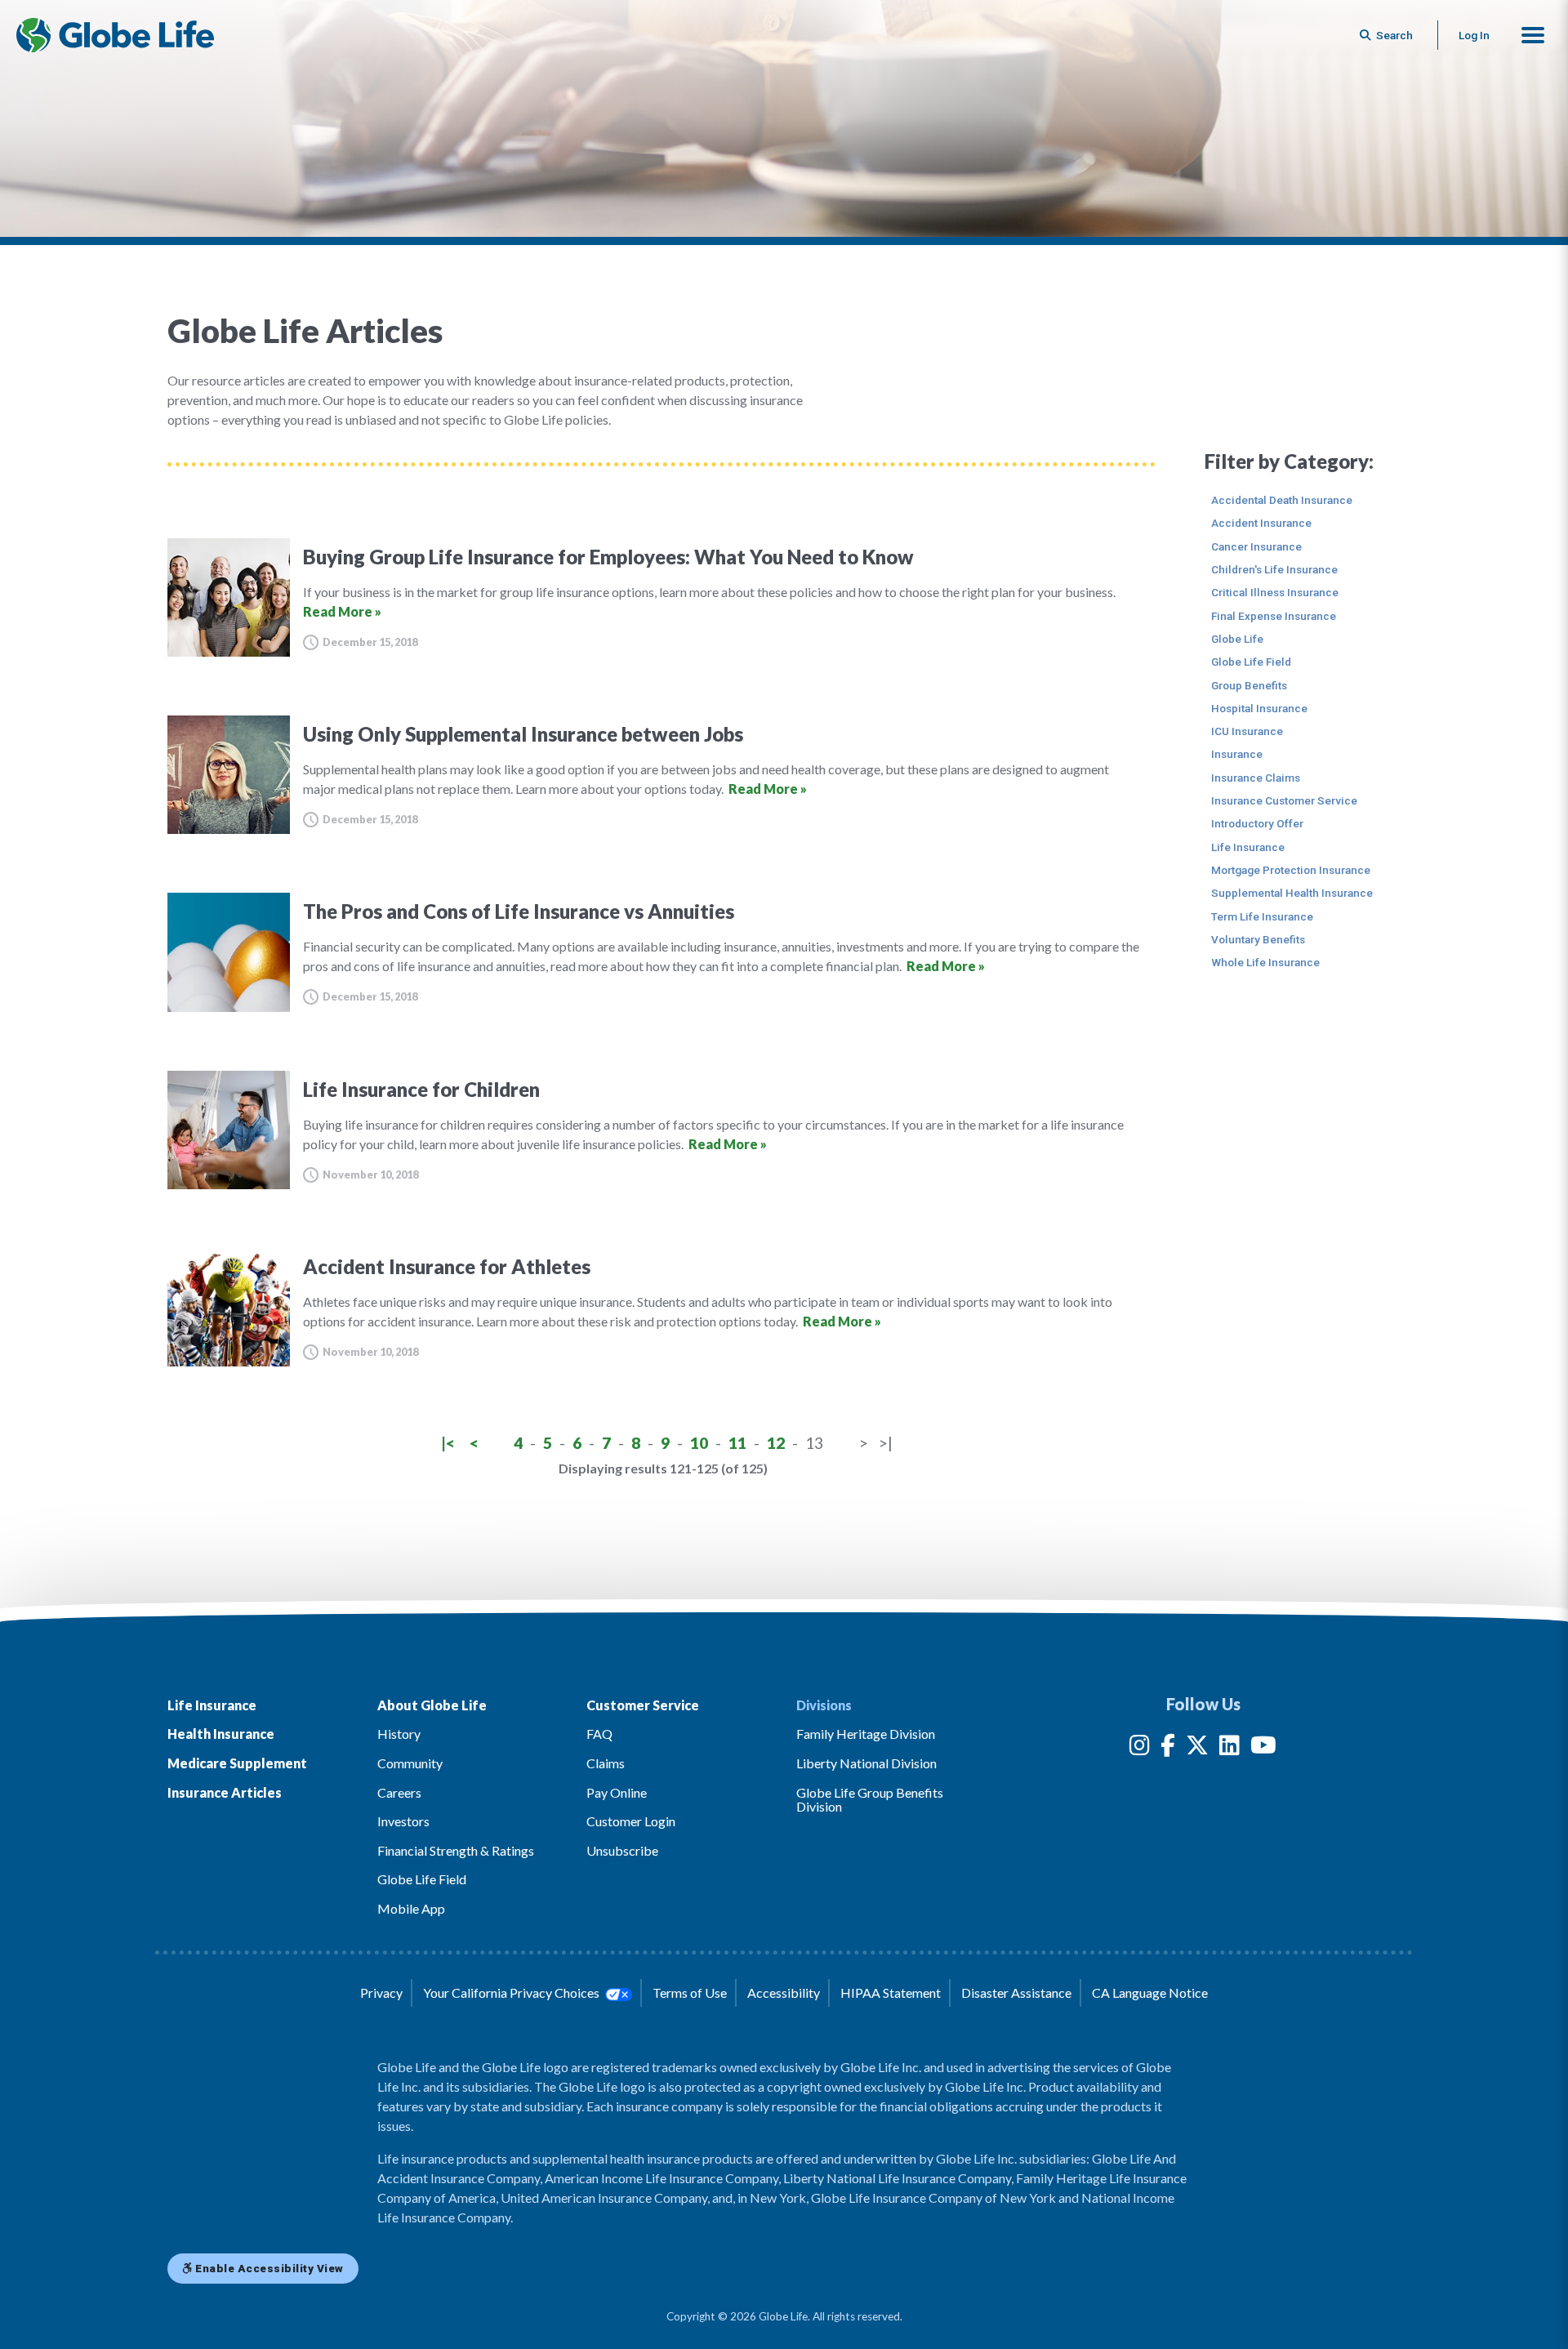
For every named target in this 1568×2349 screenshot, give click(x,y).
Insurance (1237, 754)
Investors (403, 1821)
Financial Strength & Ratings (456, 1850)
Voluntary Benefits (1258, 939)
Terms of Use (690, 1992)
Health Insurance (221, 1734)
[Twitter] (1197, 1748)
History (399, 1734)
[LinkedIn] (1229, 1748)
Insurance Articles (225, 1792)
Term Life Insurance (1262, 916)
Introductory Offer (1257, 823)
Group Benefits (1249, 685)
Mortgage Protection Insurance (1291, 870)
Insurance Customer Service (1284, 800)
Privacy (381, 1992)
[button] (1533, 35)
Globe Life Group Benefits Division (870, 1800)
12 (776, 1443)
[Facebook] (1168, 1748)
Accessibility (784, 1992)
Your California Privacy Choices (512, 1992)
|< (448, 1443)
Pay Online (617, 1792)
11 (737, 1443)
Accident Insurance (1261, 523)
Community (410, 1763)
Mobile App (411, 1908)
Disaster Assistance (1016, 1992)
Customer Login (631, 1821)
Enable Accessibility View (268, 2268)
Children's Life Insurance (1274, 569)
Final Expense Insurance (1274, 616)
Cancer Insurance (1256, 546)
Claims (606, 1763)
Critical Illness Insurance (1275, 592)
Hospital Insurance (1259, 708)
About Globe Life (432, 1705)
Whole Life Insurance (1265, 962)
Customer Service (643, 1705)
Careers (399, 1792)
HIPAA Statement (891, 1992)
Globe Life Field (1251, 662)
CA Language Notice (1150, 1992)
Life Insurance (1248, 847)
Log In (1474, 35)
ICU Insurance (1247, 731)
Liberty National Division (866, 1763)
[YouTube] (1263, 1748)
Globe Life (1237, 639)
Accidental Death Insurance (1282, 500)
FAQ (599, 1734)
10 (699, 1443)
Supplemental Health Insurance (1292, 893)
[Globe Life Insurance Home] (115, 35)
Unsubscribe (622, 1850)
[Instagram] (1140, 1748)
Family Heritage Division (866, 1734)
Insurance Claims (1256, 778)
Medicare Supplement (237, 1763)
